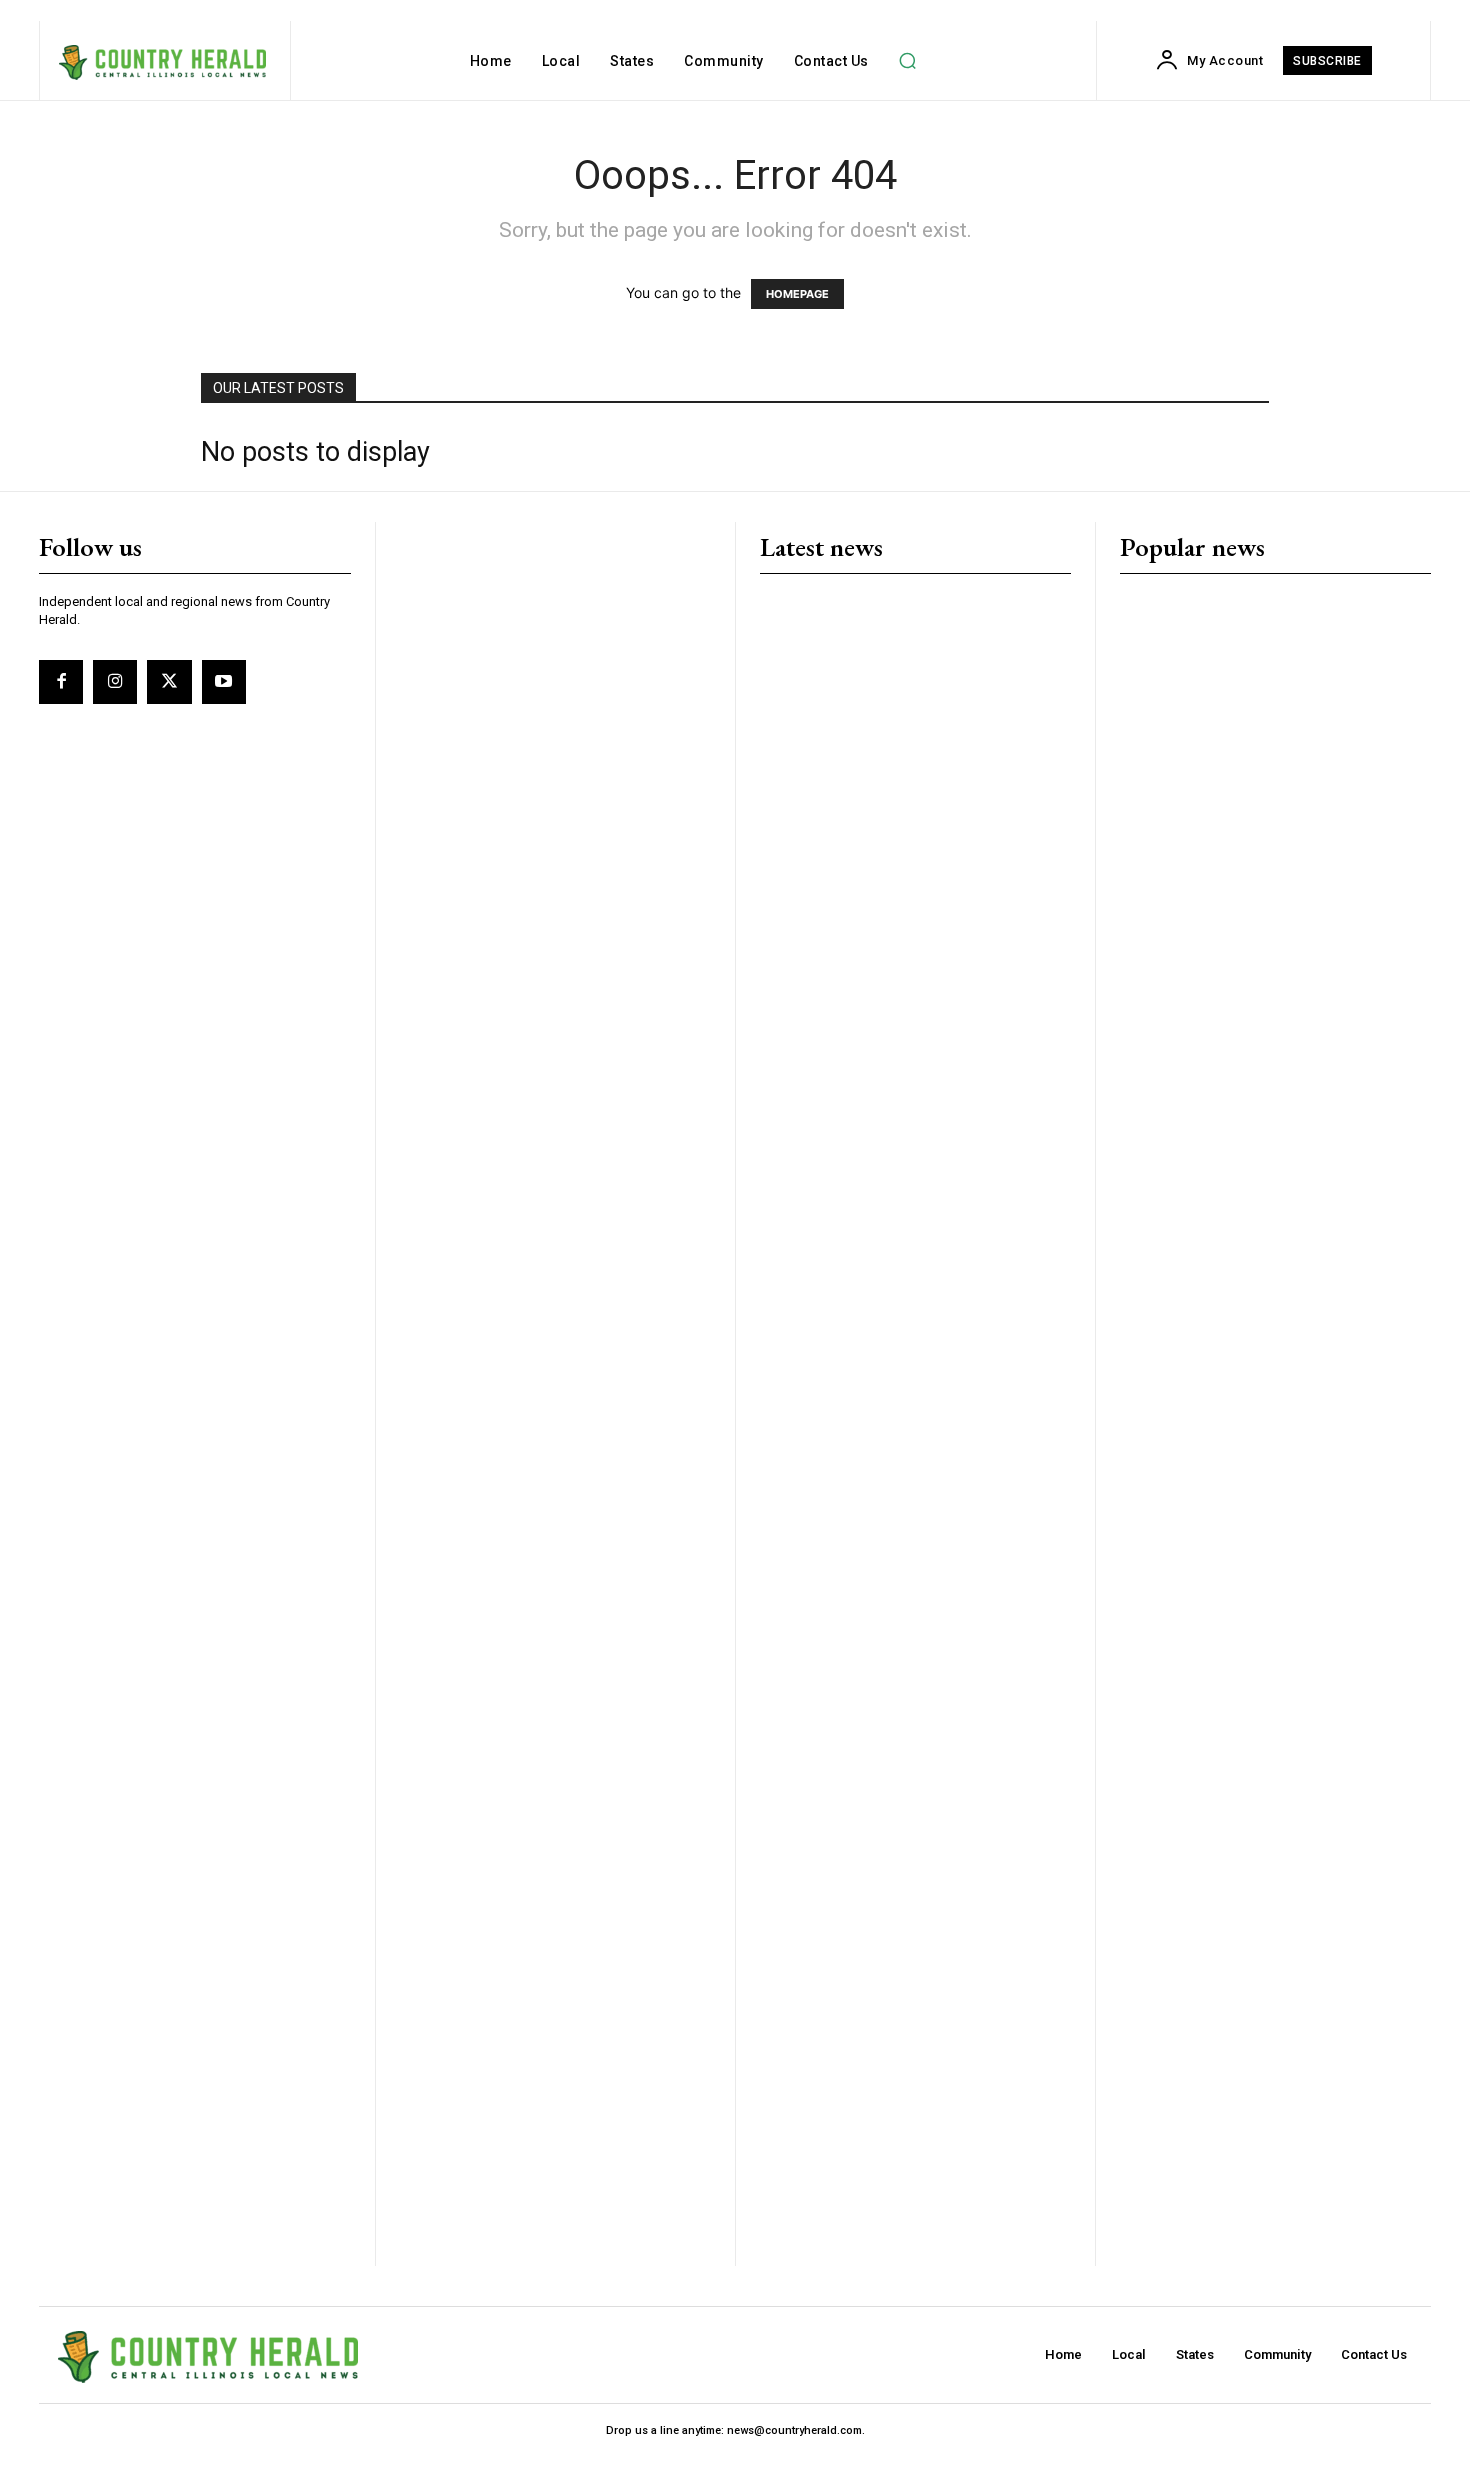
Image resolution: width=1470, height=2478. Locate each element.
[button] (908, 61)
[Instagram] (115, 682)
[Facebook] (61, 682)
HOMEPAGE (797, 294)
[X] (169, 682)
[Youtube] (224, 682)
